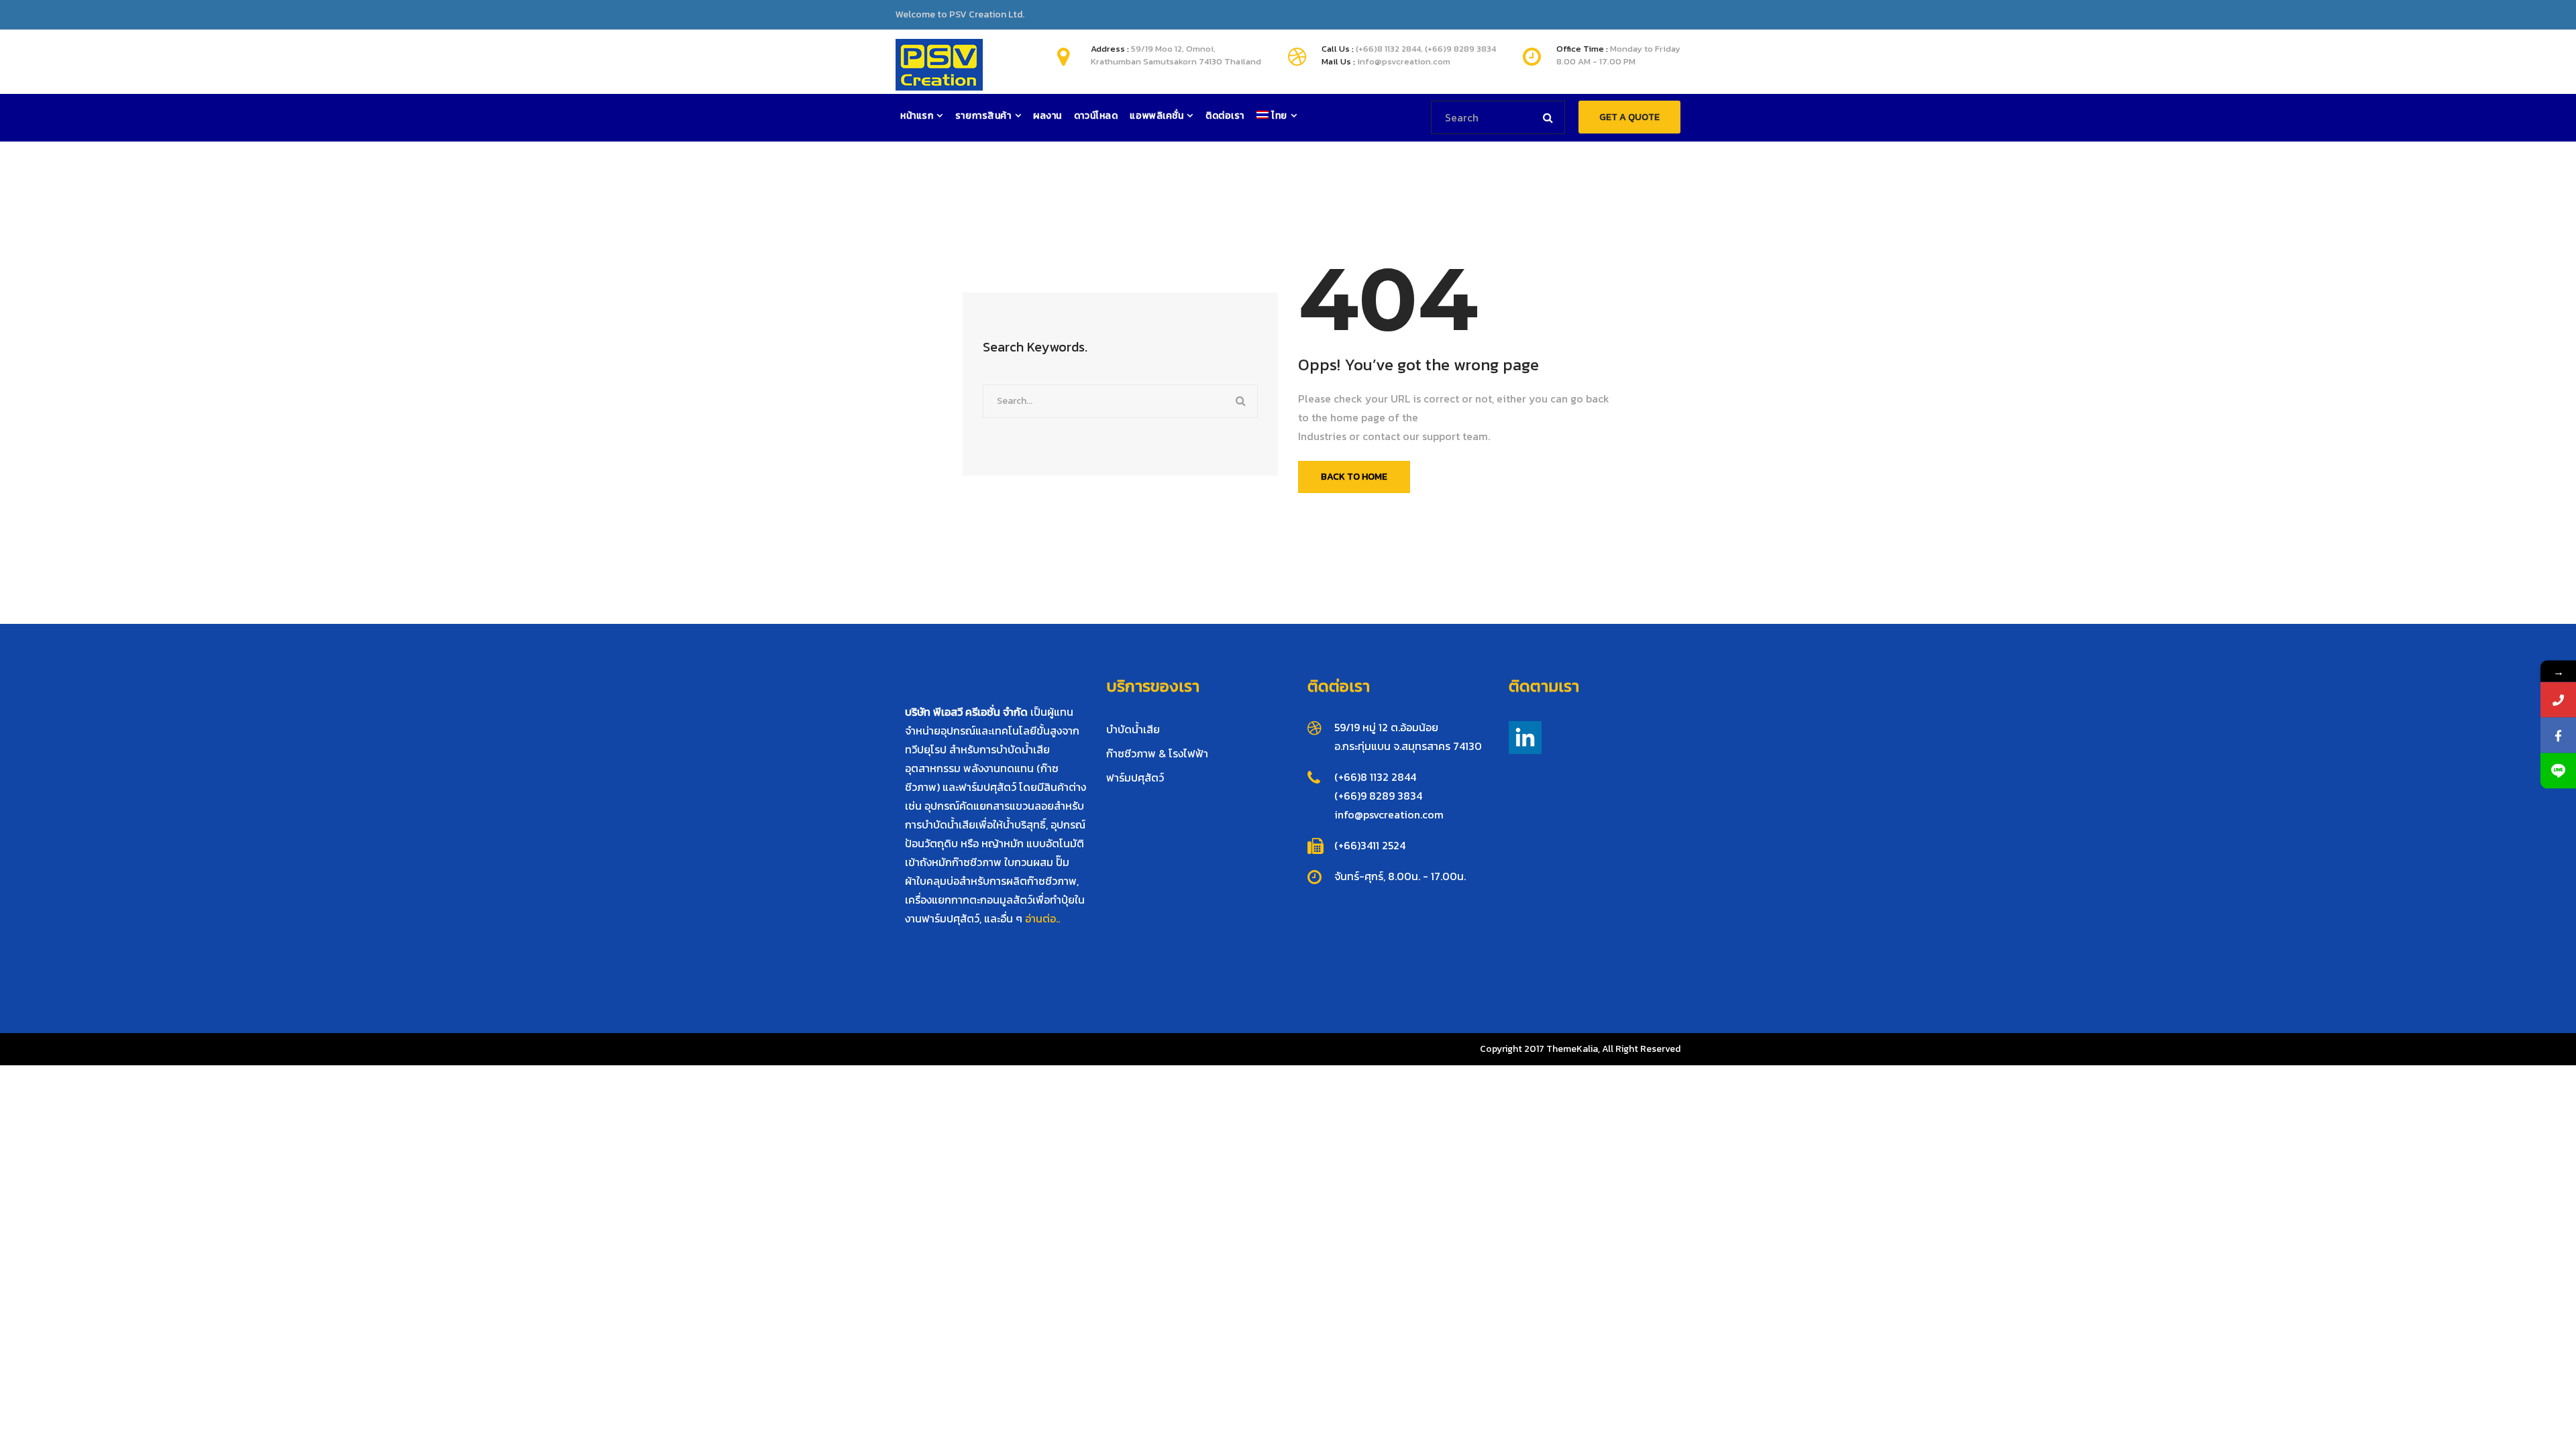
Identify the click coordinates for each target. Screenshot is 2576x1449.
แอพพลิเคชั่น (1157, 116)
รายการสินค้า (983, 116)
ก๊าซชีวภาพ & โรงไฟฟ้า (1157, 753)
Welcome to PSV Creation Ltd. (960, 15)
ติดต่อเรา (1225, 116)
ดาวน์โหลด (1096, 116)
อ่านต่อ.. (1042, 918)
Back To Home (1354, 477)
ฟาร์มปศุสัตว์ (1135, 777)
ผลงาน (1048, 116)
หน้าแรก (917, 116)
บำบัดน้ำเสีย (1133, 729)
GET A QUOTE (1629, 117)
